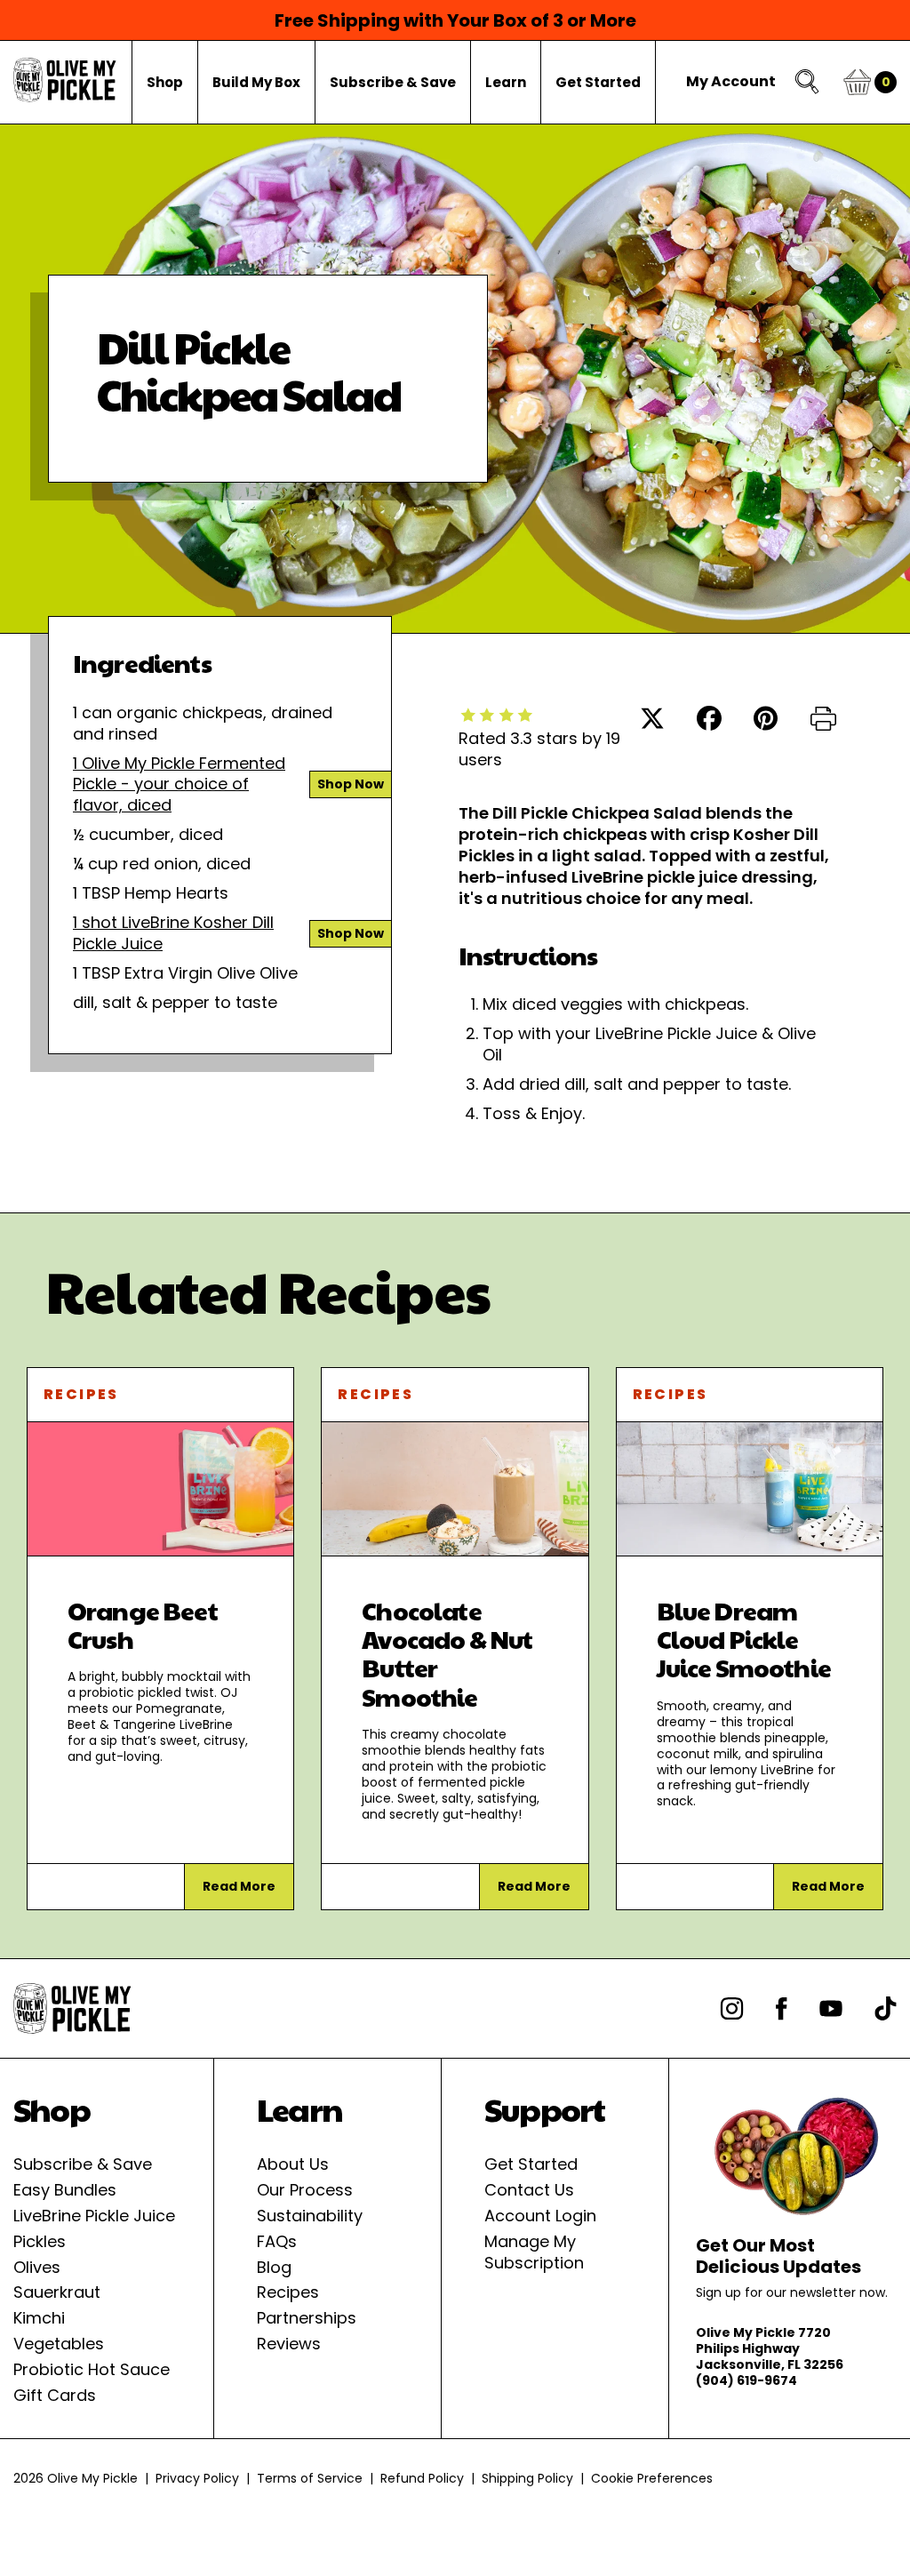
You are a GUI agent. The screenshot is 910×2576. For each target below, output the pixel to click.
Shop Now (351, 784)
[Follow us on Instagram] (732, 2008)
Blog (274, 2267)
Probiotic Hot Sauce (92, 2369)
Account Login (540, 2216)
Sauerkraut (57, 2292)
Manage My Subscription (534, 2252)
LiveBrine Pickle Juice (94, 2216)
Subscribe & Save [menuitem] (393, 82)
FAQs (277, 2241)
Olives (37, 2267)
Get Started (531, 2164)
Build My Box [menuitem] (256, 82)
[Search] (808, 82)
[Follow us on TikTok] (886, 2008)
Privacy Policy (197, 2478)
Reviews (289, 2344)
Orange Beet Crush (143, 1624)
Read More (239, 1886)
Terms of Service (310, 2478)
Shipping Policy (527, 2478)
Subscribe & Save (83, 2164)
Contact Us (529, 2190)
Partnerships (307, 2318)
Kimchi (39, 2318)
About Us (293, 2164)
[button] (823, 721)
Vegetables (59, 2344)
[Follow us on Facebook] (782, 2008)
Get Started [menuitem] (598, 82)
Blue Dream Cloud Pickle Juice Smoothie (744, 1639)
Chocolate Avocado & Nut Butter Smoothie (447, 1653)
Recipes (81, 1394)
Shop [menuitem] (165, 82)
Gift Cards (55, 2395)
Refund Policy (422, 2478)
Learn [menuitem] (506, 82)
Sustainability (310, 2216)
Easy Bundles (65, 2190)
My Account (731, 82)
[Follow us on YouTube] (831, 2008)
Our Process (305, 2190)
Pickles (40, 2241)
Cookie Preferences (652, 2478)
